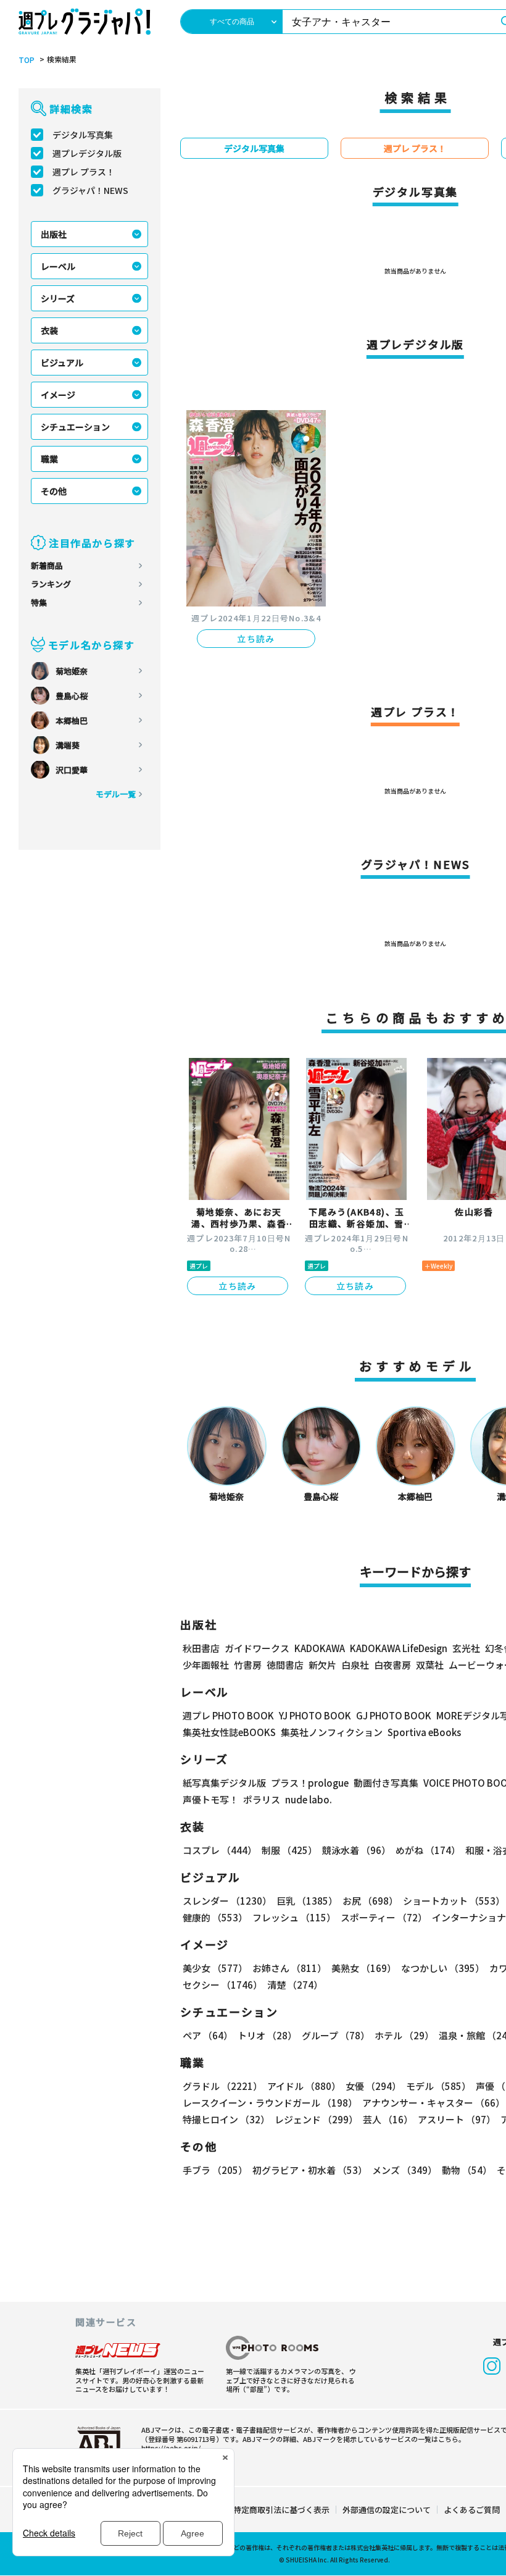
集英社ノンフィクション (332, 1732)
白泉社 (355, 1665)
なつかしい (443, 1968)
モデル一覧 (116, 794)
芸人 (388, 2119)
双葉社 (430, 1665)
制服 (289, 1850)
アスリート (457, 2119)
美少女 (215, 1968)
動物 (467, 2170)
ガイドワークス (257, 1648)
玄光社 (466, 1648)
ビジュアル (62, 363)
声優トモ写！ (210, 1799)
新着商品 (47, 565)
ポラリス (262, 1799)
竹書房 (248, 1665)
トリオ (267, 2035)
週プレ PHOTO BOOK (228, 1715)
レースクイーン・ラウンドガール (270, 2103)
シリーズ (58, 298)
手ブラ (215, 2170)
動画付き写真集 (386, 1783)
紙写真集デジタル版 (224, 1783)
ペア (208, 2035)
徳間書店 (285, 1665)
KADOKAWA (320, 1648)
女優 (373, 2086)
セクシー (222, 1985)
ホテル (404, 2035)
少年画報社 (206, 1665)
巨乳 (307, 1901)
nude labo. (309, 1799)
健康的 (215, 1917)
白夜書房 (392, 1665)
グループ (336, 2035)
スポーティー (384, 1917)
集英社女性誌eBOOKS (229, 1732)
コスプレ (220, 1850)
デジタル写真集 (83, 135)
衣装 (49, 330)
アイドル (304, 2086)
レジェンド (316, 2119)
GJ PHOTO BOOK (394, 1715)
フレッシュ (294, 1917)
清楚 (295, 1985)
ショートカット (454, 1901)
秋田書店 (201, 1648)
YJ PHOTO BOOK (315, 1715)
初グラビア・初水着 (310, 2170)
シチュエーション (75, 427)
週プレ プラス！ (84, 172)
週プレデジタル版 (87, 153)
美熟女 (364, 1968)
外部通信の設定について (387, 2510)
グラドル (222, 2086)
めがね (428, 1850)
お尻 (370, 1901)
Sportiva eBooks (424, 1732)
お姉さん (289, 1968)
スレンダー (227, 1901)
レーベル (58, 266)
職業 (49, 459)
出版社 (54, 234)
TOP (27, 60)
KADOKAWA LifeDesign (399, 1648)
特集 (39, 602)
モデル (438, 2086)
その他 (54, 491)
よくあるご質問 (472, 2510)
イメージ (58, 395)
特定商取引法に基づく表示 (281, 2510)
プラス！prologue (310, 1783)
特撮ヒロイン (226, 2119)
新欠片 (322, 1665)
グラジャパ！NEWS (90, 190)
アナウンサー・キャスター (433, 2103)
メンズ (404, 2170)
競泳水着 (356, 1850)
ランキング (51, 584)
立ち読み (256, 639)
